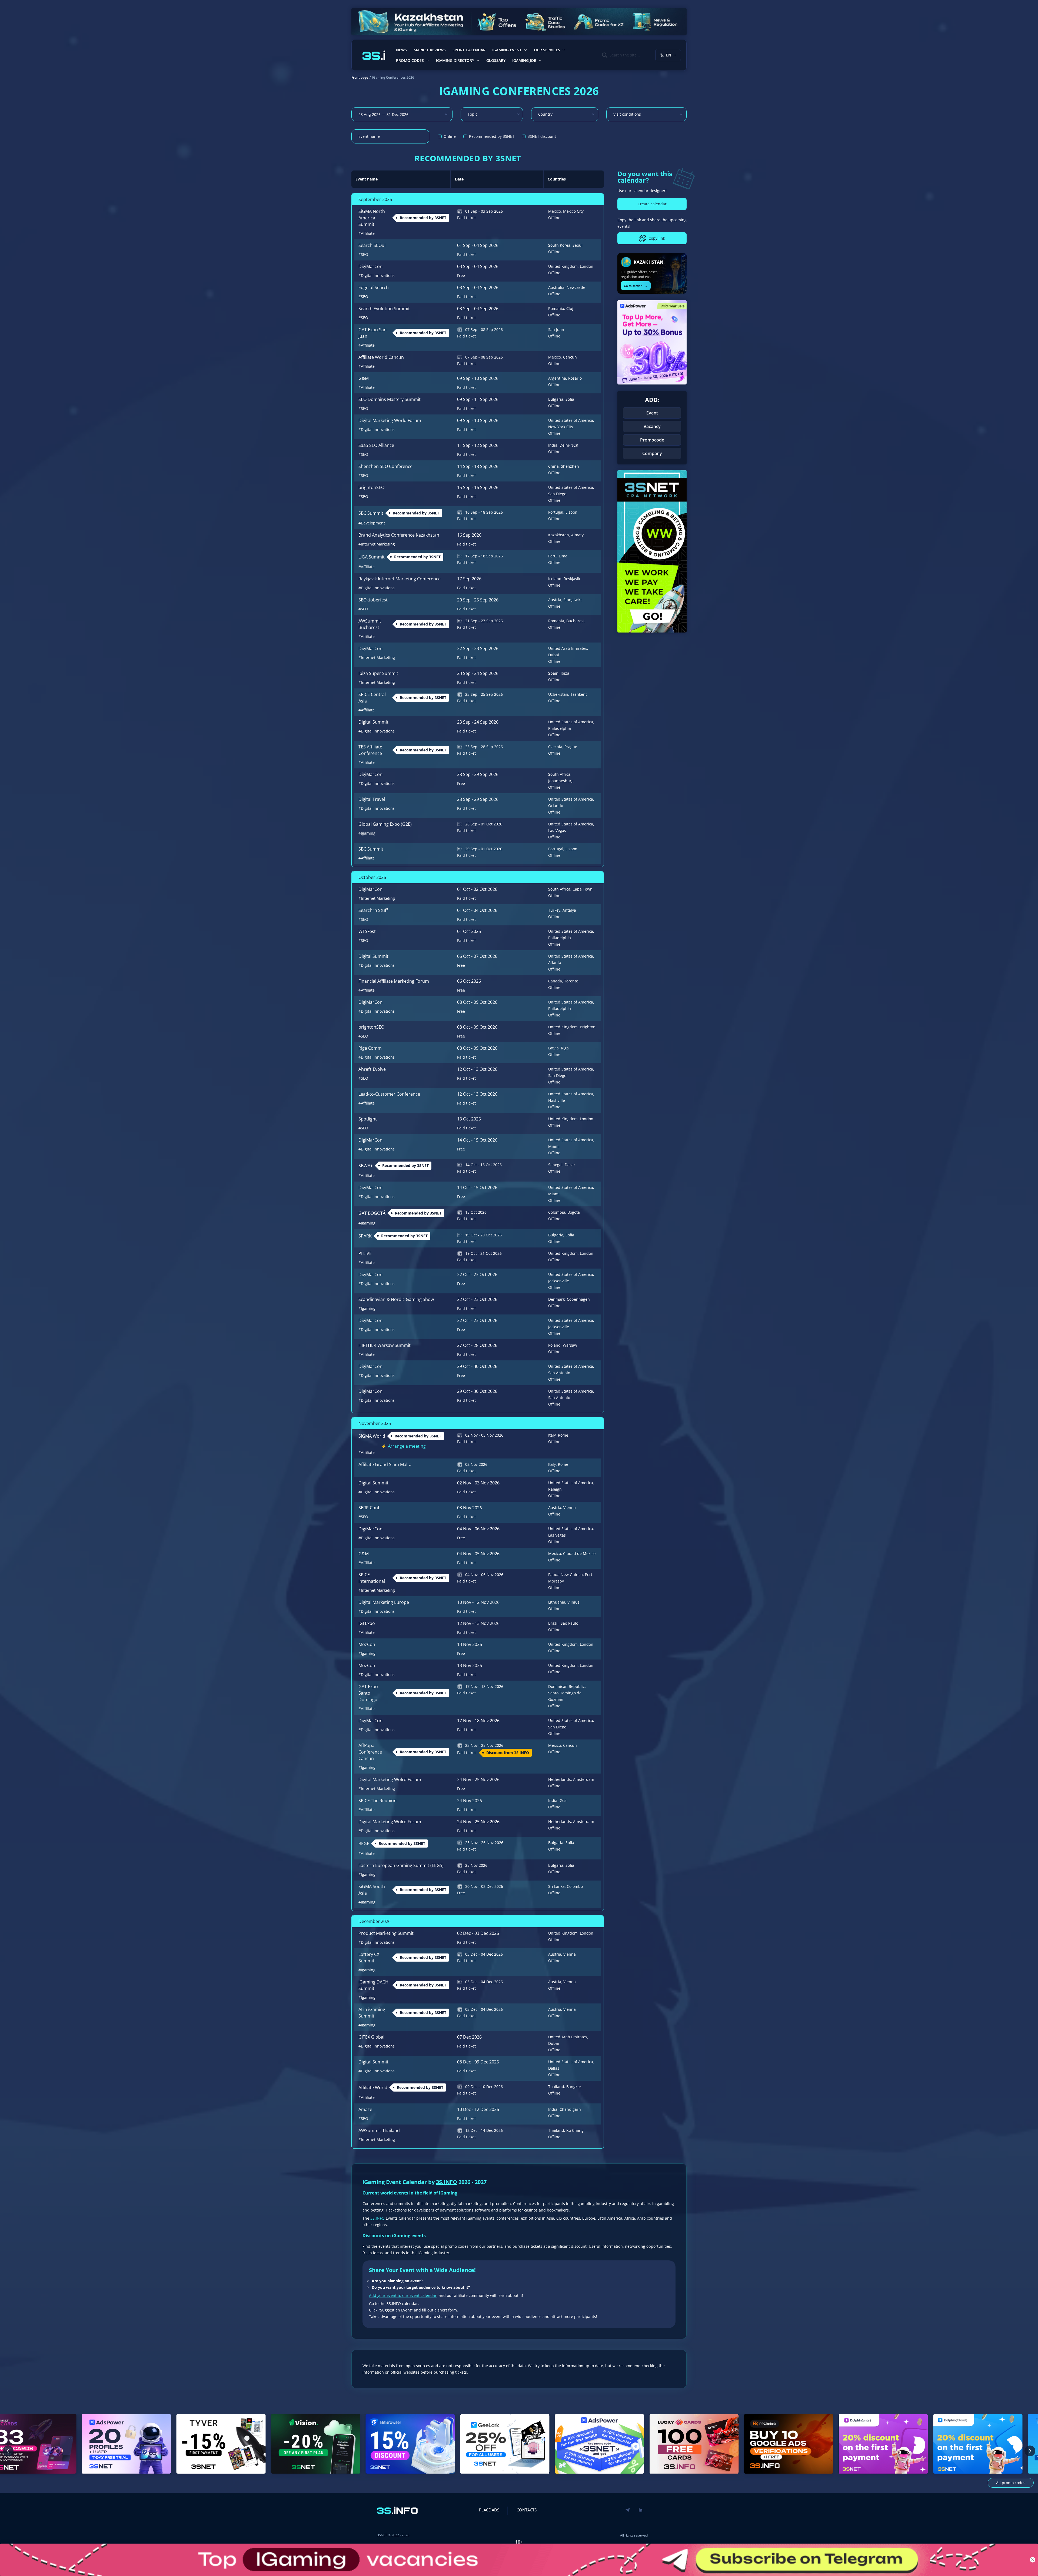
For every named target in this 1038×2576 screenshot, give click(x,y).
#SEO (363, 254)
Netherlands (560, 1779)
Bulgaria (556, 399)
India (553, 445)
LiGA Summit (372, 557)
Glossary (496, 60)
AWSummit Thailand (379, 2130)
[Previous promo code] (8, 2451)
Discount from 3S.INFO (508, 1753)
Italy (552, 1435)
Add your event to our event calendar (403, 2295)
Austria (555, 600)
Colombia (557, 1212)
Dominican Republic (566, 1686)
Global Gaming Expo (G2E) (385, 824)
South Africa (559, 774)
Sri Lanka (556, 1886)
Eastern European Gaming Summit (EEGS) (401, 1865)
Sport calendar (469, 50)
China (553, 466)
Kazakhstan (559, 535)
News (401, 50)
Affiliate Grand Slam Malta (385, 1464)
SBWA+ (366, 1166)
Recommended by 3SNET (423, 218)
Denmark (556, 1299)
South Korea (559, 245)
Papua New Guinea (565, 1575)
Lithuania (557, 1602)
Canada (555, 981)
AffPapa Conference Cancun (370, 1752)
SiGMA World (372, 1436)
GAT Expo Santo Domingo (368, 1693)
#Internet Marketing (377, 544)
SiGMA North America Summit (372, 218)
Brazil (553, 1623)
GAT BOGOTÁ (372, 1213)
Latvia (553, 1048)
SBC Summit (371, 513)
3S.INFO (447, 2182)
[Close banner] (1033, 2560)
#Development (372, 523)
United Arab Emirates (568, 648)
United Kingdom (563, 266)
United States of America (571, 420)
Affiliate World (373, 2087)
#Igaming (367, 833)
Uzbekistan (558, 694)
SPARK (365, 1236)
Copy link (657, 238)
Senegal (555, 1165)
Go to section (636, 285)
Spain (553, 673)
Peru (552, 556)
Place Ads (489, 2510)
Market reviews (430, 50)
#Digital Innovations (377, 275)
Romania (556, 308)
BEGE (364, 1844)
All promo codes (1011, 2483)
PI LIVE (365, 1253)
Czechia (555, 747)
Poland (554, 1345)
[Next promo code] (1030, 2451)
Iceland (555, 579)
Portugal (556, 512)
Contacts (527, 2510)
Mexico (555, 211)
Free (461, 275)
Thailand (556, 2087)
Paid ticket (466, 218)
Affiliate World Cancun (381, 357)
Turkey (554, 910)
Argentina (557, 378)
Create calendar (652, 204)
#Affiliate (367, 233)
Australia (556, 287)
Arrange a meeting (407, 1446)
